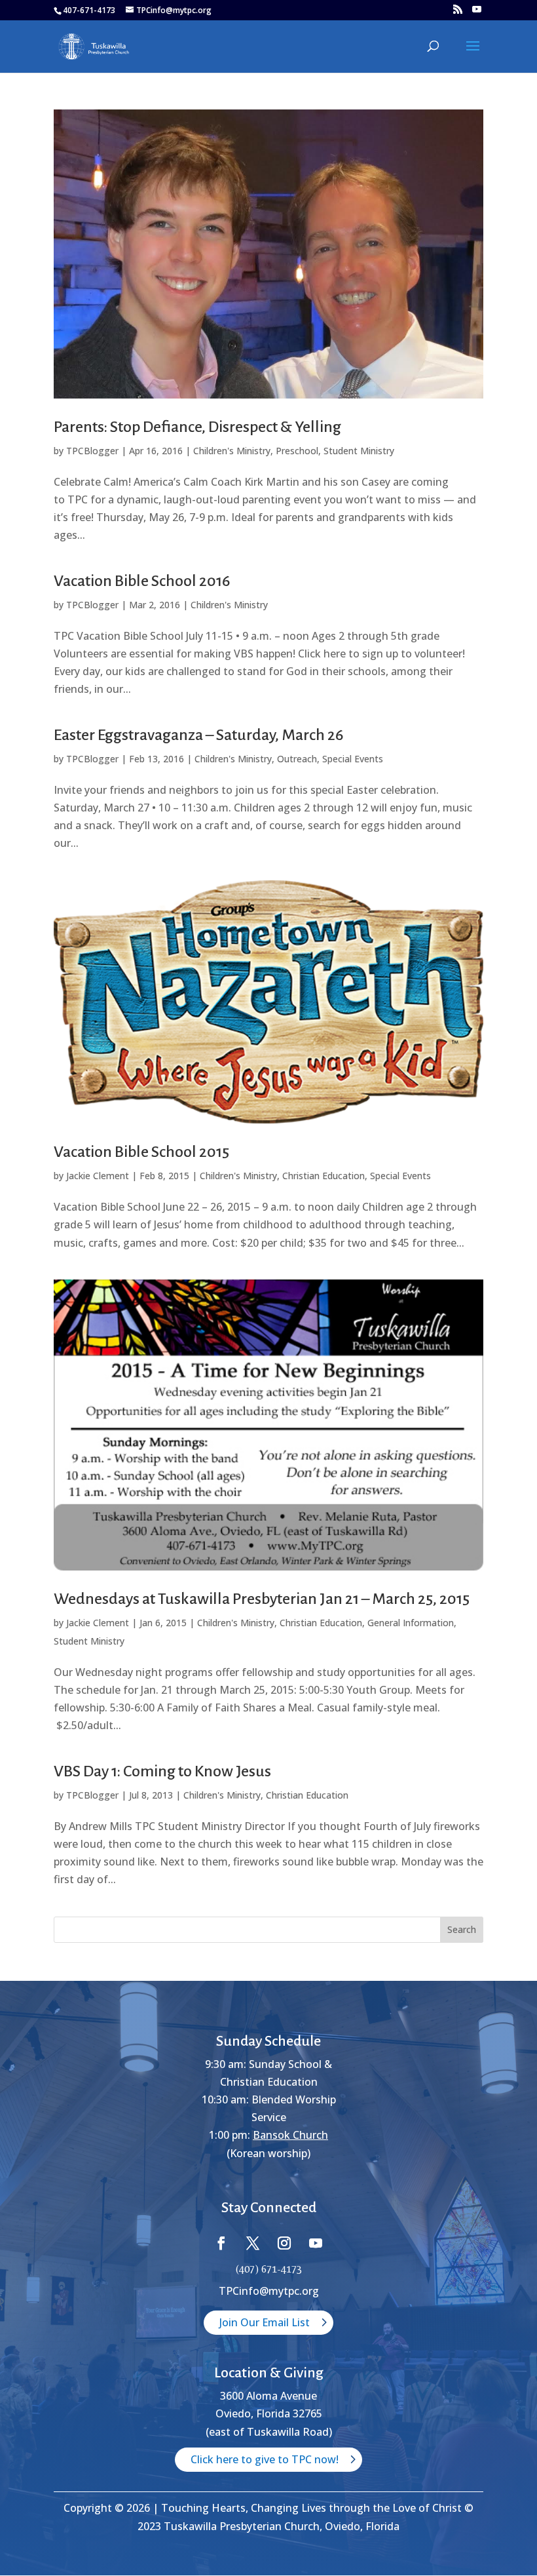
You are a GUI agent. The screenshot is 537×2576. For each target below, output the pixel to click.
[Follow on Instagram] (284, 2243)
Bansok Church (290, 2135)
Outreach (297, 759)
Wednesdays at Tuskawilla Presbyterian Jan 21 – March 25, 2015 (262, 1599)
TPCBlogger (92, 451)
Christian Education (324, 1176)
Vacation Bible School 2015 (141, 1152)
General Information (411, 1623)
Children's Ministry (232, 451)
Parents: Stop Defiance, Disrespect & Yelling (197, 427)
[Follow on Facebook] (221, 2243)
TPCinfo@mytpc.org (269, 2291)
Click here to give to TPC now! (265, 2459)
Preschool (297, 451)
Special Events (353, 759)
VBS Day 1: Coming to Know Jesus (162, 1771)
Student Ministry (359, 451)
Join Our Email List (265, 2322)
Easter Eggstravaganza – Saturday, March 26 (198, 735)
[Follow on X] (253, 2243)
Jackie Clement (98, 1176)
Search (462, 1929)
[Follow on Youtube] (316, 2243)
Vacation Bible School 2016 (142, 581)
